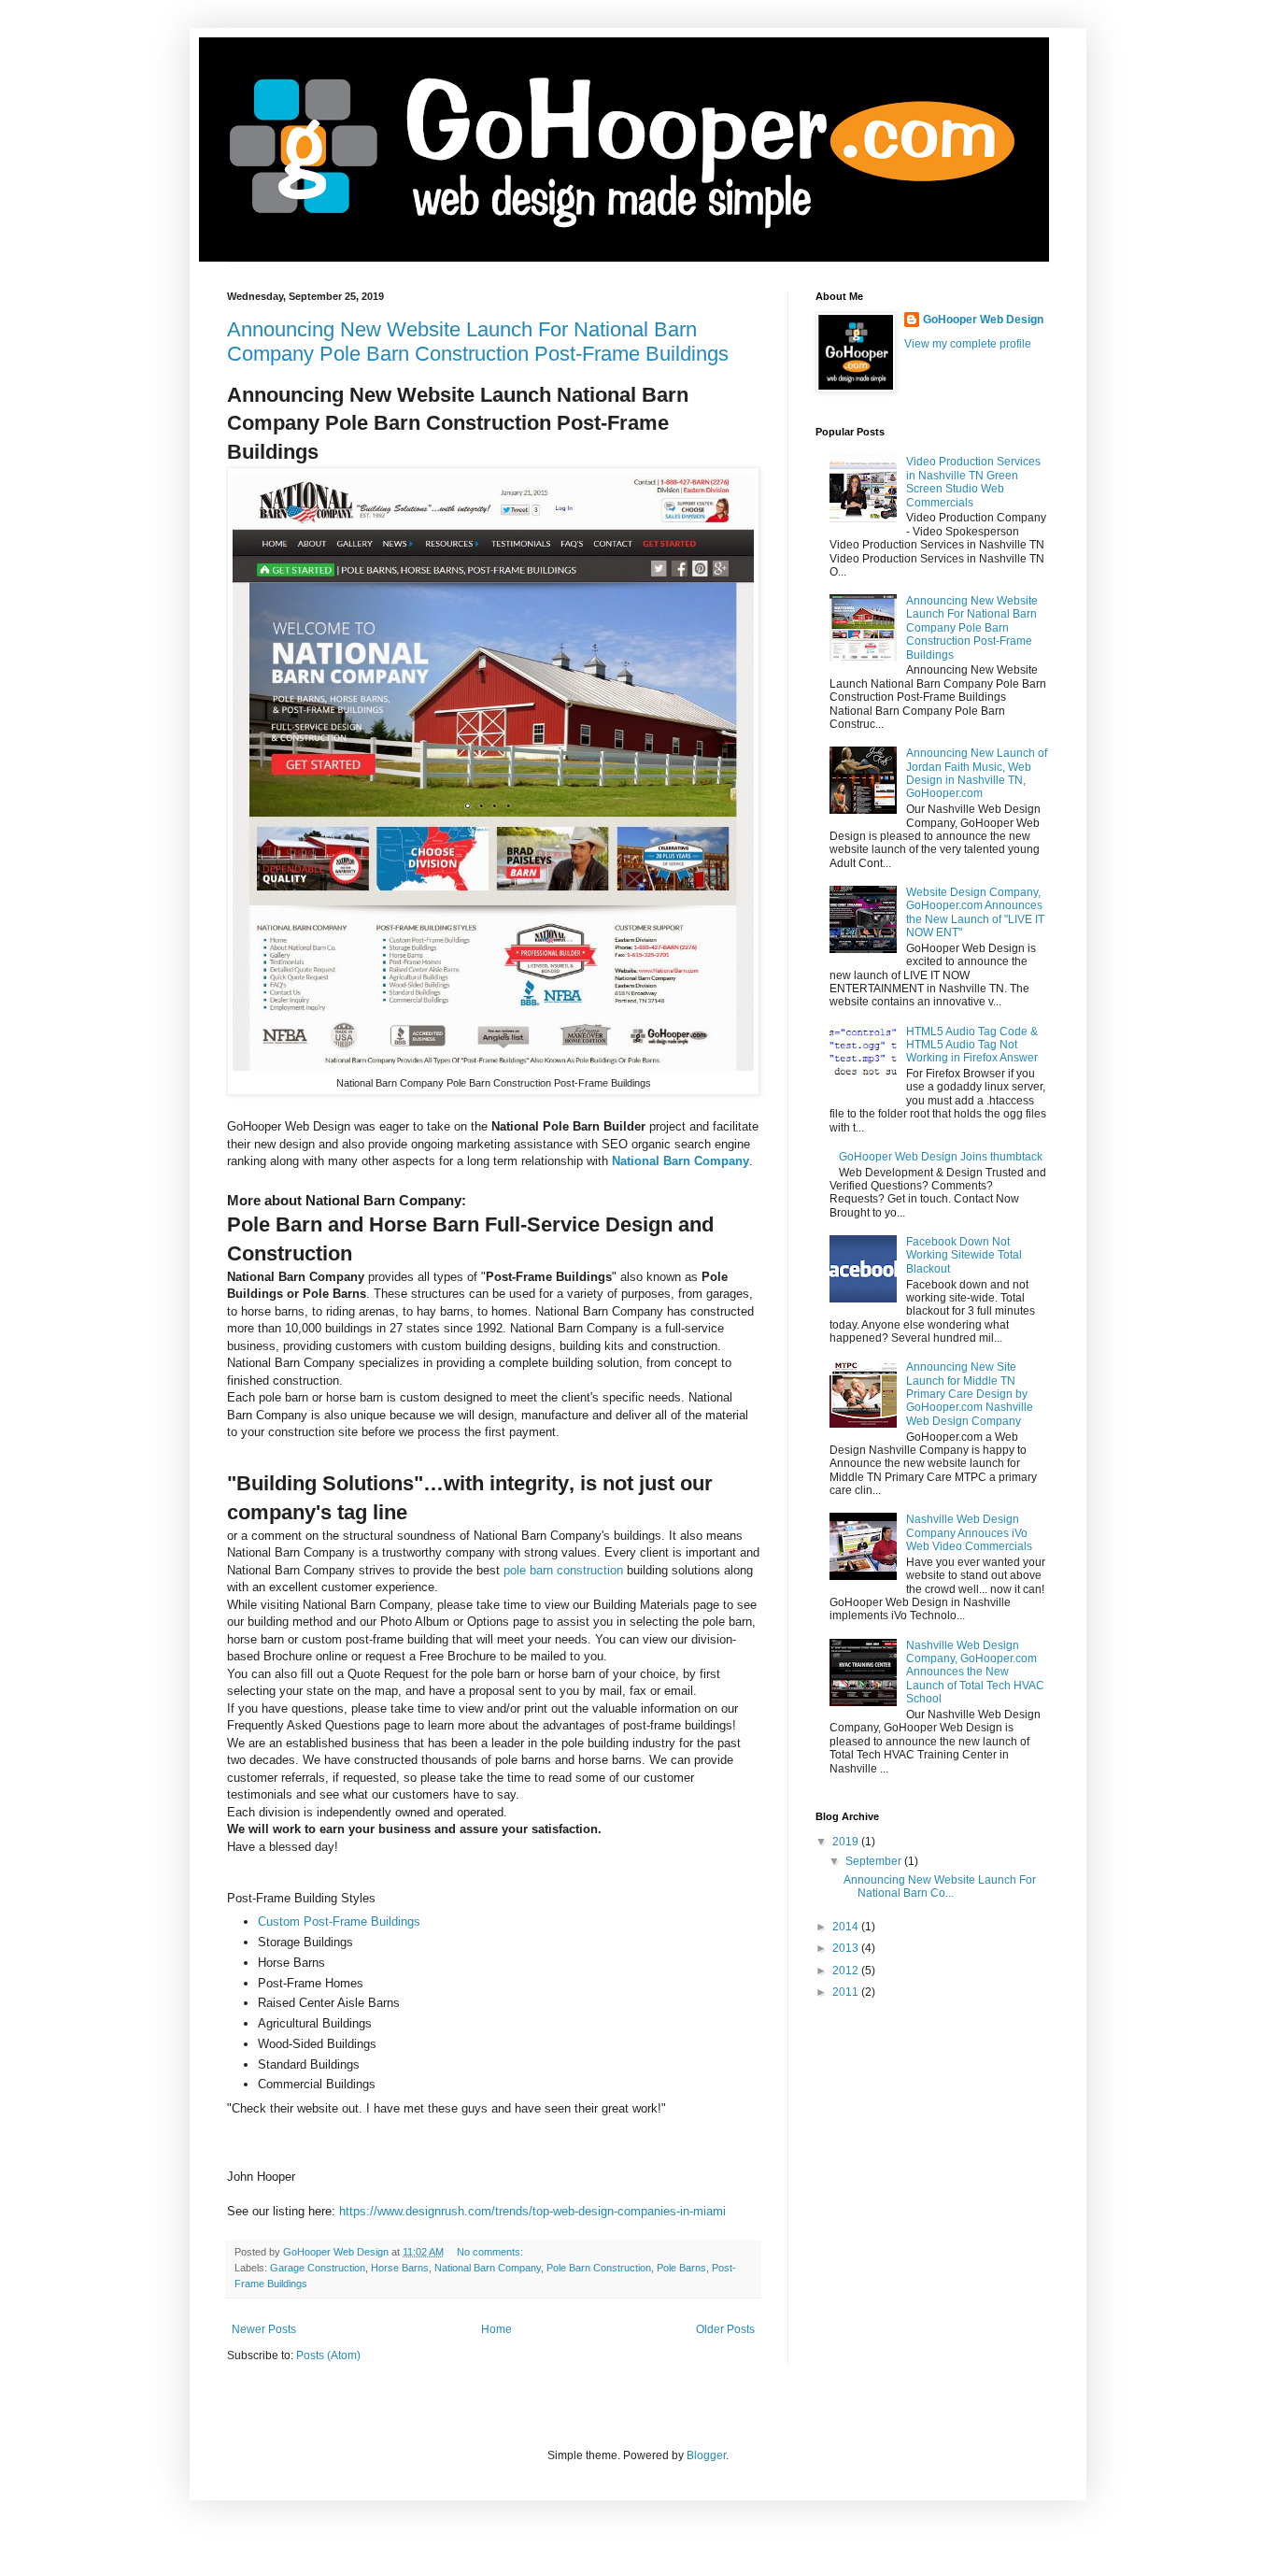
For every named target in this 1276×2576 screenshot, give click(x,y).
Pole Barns (681, 2268)
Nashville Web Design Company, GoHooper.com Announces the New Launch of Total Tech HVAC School (975, 1672)
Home (496, 2329)
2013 (847, 1948)
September (875, 1861)
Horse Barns (400, 2268)
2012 (847, 1971)
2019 (847, 1842)
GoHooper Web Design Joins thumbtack (941, 1157)
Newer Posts (264, 2329)
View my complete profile (968, 344)
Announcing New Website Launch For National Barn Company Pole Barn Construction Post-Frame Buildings (478, 342)
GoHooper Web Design (983, 320)
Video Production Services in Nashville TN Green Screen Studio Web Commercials (973, 482)
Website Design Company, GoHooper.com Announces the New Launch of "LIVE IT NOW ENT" (975, 912)
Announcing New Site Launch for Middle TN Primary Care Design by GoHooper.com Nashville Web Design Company (970, 1394)
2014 (847, 1927)
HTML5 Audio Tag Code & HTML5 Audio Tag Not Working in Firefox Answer (972, 1045)
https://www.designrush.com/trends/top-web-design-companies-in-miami (532, 2211)
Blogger (706, 2455)
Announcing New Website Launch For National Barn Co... (940, 1886)
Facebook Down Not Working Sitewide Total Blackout (964, 1255)
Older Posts (725, 2329)
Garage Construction (318, 2268)
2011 (847, 1992)
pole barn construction (563, 1570)
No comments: (491, 2252)
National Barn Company (681, 1161)
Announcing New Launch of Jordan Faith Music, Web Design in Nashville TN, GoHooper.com (977, 773)
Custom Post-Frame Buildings (339, 1921)
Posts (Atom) (328, 2355)
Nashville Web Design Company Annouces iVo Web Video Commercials (969, 1533)
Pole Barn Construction (599, 2268)
